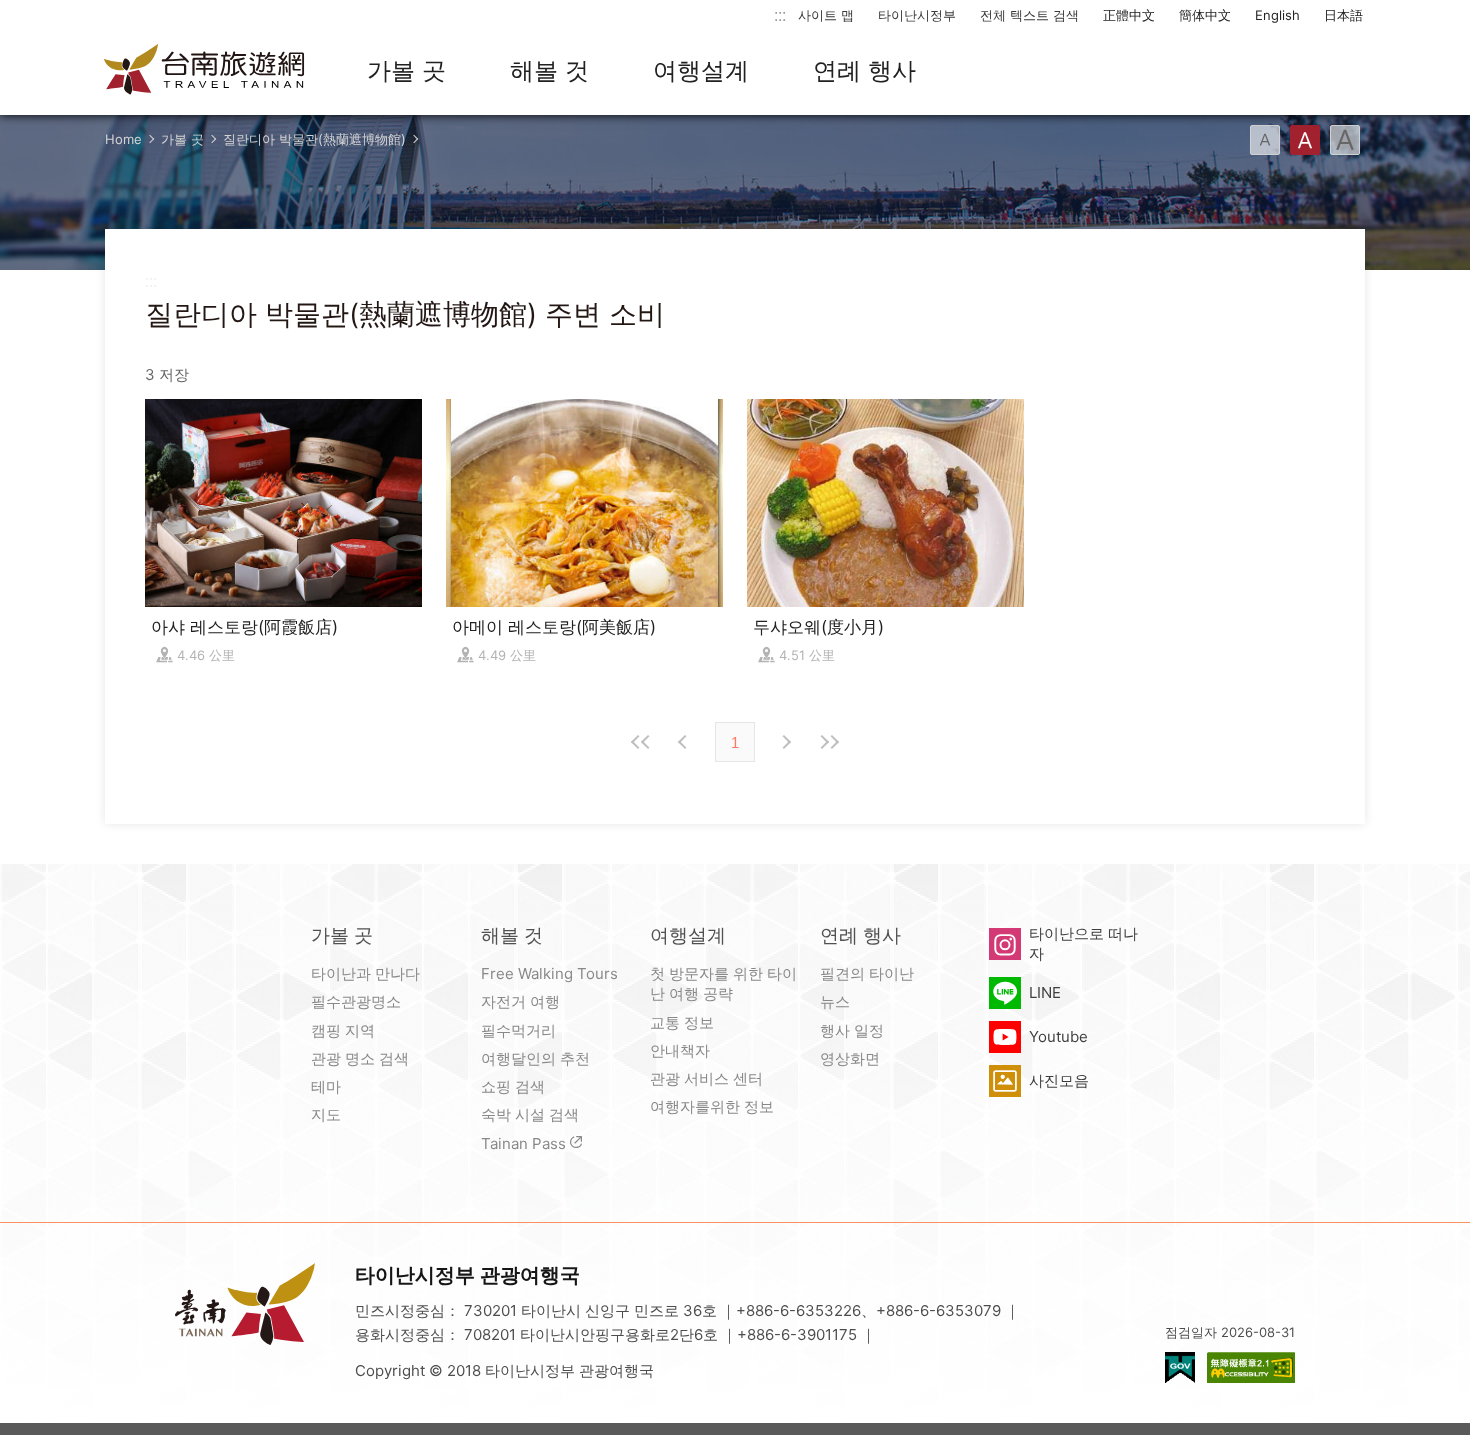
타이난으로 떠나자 (1083, 943)
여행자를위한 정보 (712, 1106)
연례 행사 (864, 70)
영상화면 (850, 1058)
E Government (1180, 1367)
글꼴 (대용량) (1345, 140)
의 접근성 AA (1251, 1367)
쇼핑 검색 (513, 1086)
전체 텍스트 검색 (1029, 15)
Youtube (1058, 1036)
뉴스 (835, 1001)
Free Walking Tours (549, 973)
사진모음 (1059, 1080)
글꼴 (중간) (1305, 140)
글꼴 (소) (1265, 140)
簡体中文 (1205, 15)
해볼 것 (549, 70)
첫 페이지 (641, 742)
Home (123, 139)
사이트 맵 (826, 15)
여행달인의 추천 (535, 1058)
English (1277, 15)
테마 (326, 1086)
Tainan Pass (523, 1143)
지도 (326, 1114)
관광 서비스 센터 (706, 1078)
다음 (785, 742)
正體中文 (1129, 15)
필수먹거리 (518, 1030)
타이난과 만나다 (365, 973)
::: (780, 14)
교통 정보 (682, 1022)
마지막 (829, 742)
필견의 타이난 (867, 973)
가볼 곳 (406, 70)
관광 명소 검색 (360, 1058)
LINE (1045, 992)
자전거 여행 (520, 1001)
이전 (685, 742)
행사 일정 (852, 1030)
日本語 (1343, 15)
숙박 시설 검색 (530, 1114)
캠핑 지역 (343, 1030)
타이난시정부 (917, 15)
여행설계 (701, 70)
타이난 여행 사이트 (205, 71)
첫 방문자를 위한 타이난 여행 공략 (723, 983)
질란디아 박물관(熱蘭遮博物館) (314, 139)
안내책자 (680, 1050)
